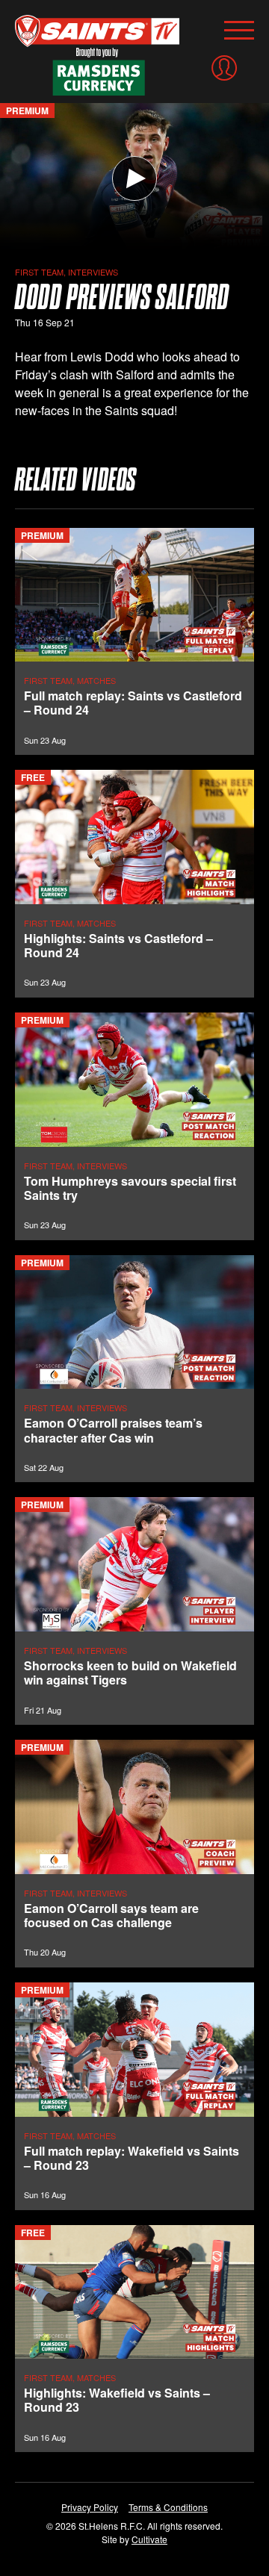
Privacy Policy (90, 2507)
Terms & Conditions (168, 2507)
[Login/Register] (224, 68)
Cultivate (149, 2539)
